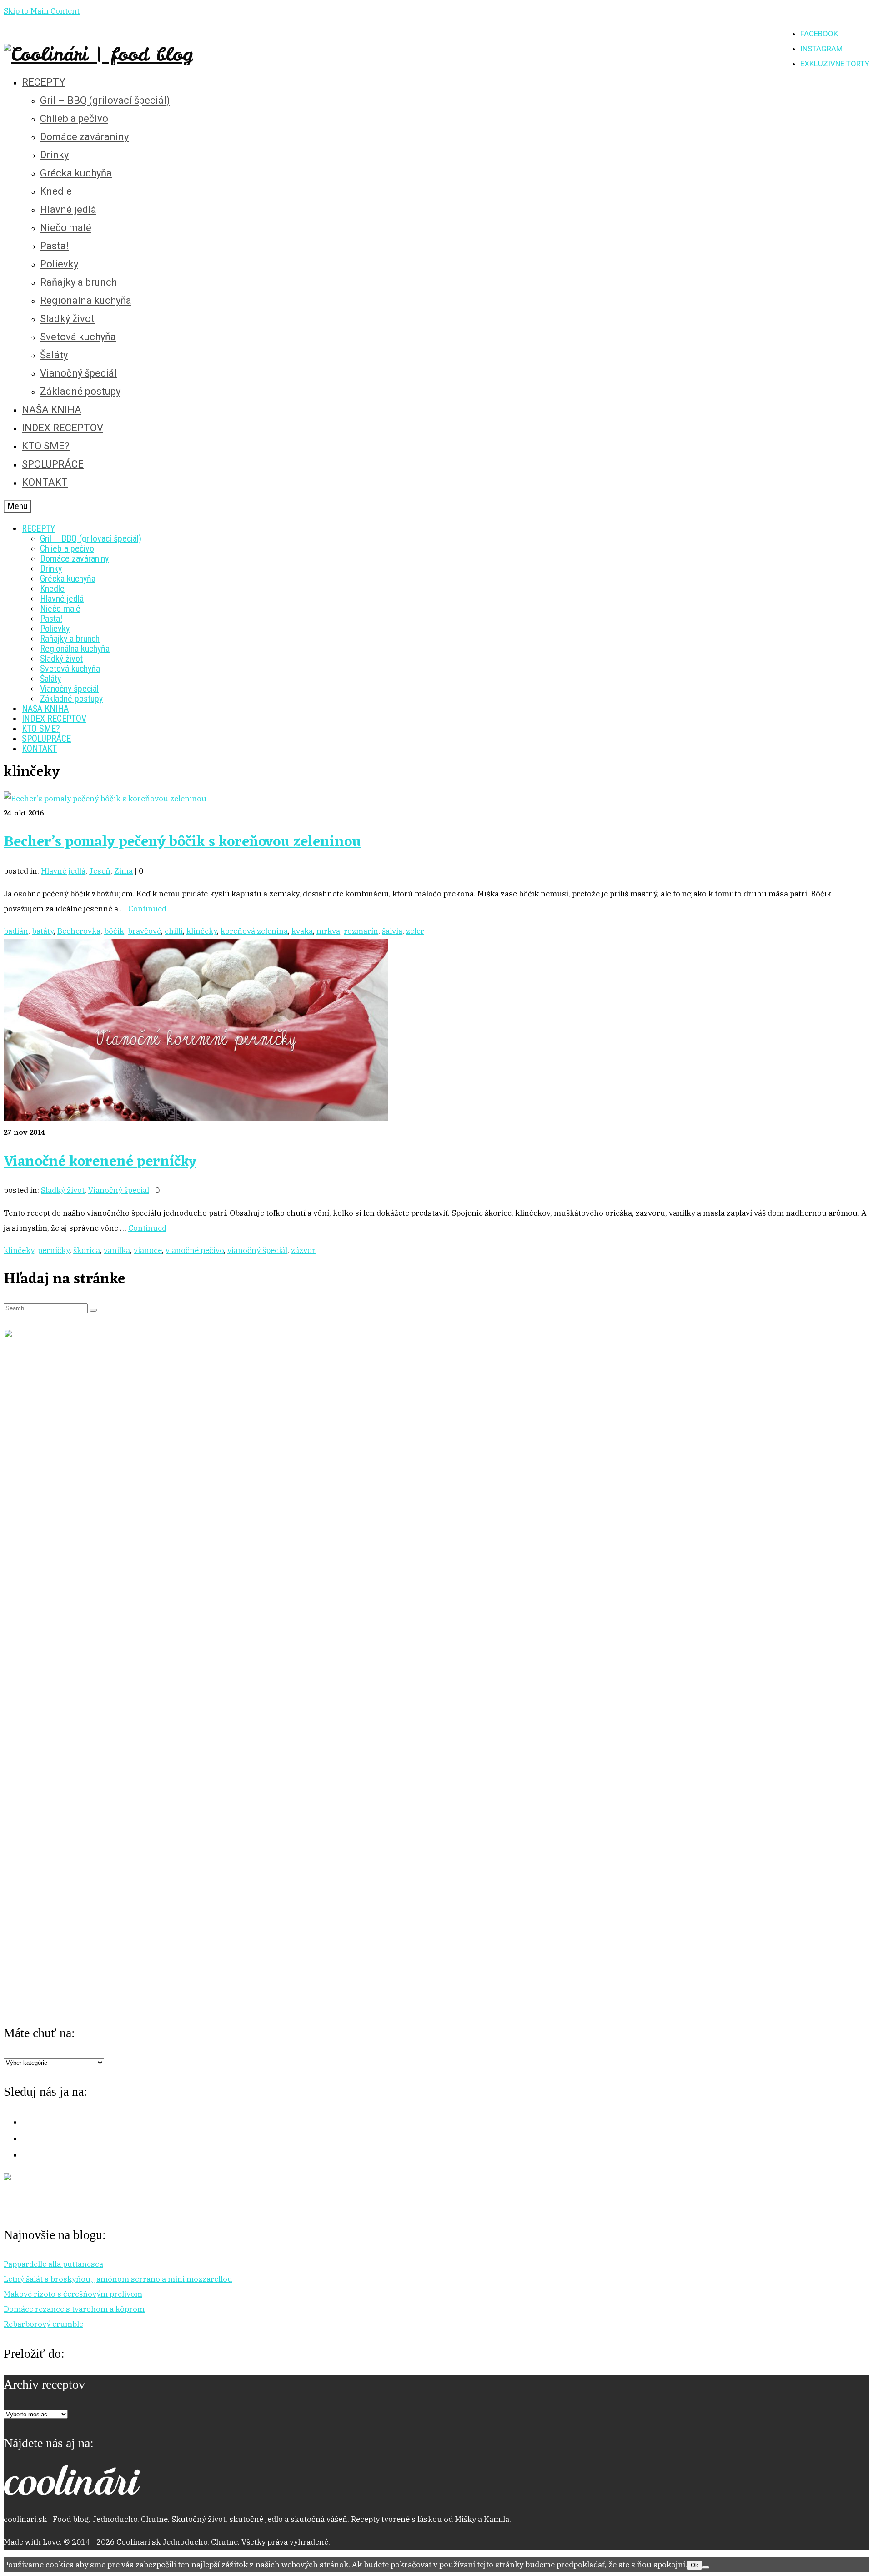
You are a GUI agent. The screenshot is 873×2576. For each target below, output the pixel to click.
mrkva (328, 931)
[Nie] (706, 2567)
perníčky (54, 1250)
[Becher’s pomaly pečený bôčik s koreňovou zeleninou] (105, 799)
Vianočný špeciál (119, 1190)
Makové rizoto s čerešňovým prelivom (73, 2294)
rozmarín (361, 931)
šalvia (392, 931)
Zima (123, 871)
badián (16, 931)
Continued (147, 909)
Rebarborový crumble (43, 2324)
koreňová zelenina (254, 931)
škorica (87, 1250)
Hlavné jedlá (63, 871)
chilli (174, 931)
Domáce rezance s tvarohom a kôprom (74, 2309)
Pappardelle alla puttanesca (53, 2264)
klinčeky (202, 931)
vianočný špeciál (257, 1250)
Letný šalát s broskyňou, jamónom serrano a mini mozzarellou (118, 2279)
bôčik (114, 931)
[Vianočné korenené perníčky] (196, 1118)
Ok (695, 2565)
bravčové (144, 931)
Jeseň (100, 871)
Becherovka (79, 931)
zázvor (303, 1250)
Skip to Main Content (42, 11)
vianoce (148, 1250)
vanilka (117, 1250)
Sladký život (63, 1190)
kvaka (302, 931)
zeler (415, 931)
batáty (43, 931)
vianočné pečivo (195, 1250)
